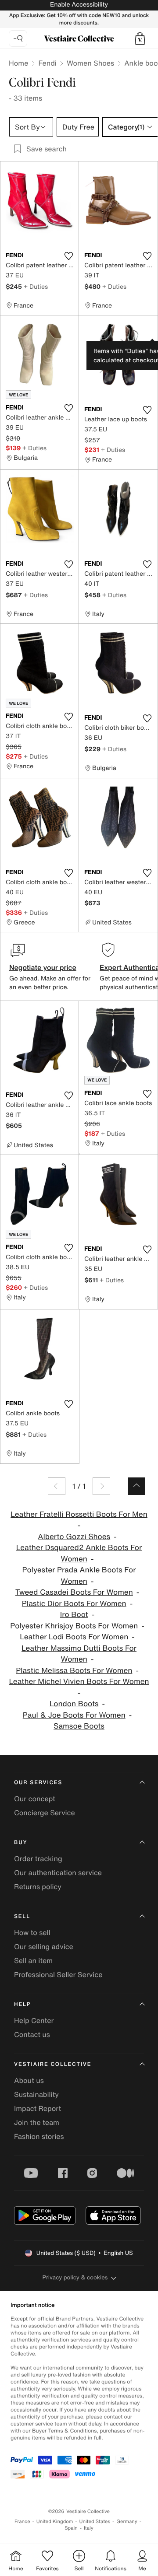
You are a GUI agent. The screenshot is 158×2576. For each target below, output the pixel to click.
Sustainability (36, 2094)
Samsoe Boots (79, 1726)
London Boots (74, 1704)
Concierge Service (45, 1813)
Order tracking (38, 1858)
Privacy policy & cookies (75, 2277)
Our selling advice (44, 1946)
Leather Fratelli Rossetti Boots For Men (79, 1514)
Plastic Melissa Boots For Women (74, 1671)
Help (22, 2004)
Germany (127, 2522)
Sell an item (33, 1960)
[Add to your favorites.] (68, 256)
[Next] (101, 1486)
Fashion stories (39, 2136)
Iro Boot (74, 1615)
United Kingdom (55, 2522)
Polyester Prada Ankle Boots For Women (79, 1576)
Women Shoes (90, 63)
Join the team (37, 2122)
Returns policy (38, 1886)
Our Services (38, 1783)
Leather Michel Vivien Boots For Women (79, 1682)
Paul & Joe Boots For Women (74, 1715)
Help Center (34, 2020)
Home (18, 63)
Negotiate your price (43, 967)
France (22, 2522)
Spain (71, 2528)
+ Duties (36, 286)
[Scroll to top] (136, 1486)
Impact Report (38, 2108)
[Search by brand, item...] (18, 38)
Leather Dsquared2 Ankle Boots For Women (79, 1553)
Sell (22, 1916)
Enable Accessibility (79, 5)
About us (29, 2080)
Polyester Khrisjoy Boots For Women (74, 1626)
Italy (89, 2528)
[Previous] (57, 1486)
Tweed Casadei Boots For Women (74, 1592)
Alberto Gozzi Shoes (74, 1537)
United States (95, 2522)
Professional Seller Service (58, 1974)
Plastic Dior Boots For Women (74, 1604)
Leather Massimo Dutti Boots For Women (79, 1654)
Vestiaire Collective (53, 2064)
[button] (140, 38)
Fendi (47, 63)
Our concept (35, 1799)
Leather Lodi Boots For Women (74, 1637)
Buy (21, 1843)
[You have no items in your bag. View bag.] (140, 38)
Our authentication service (58, 1872)
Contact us (32, 2034)
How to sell (32, 1932)
